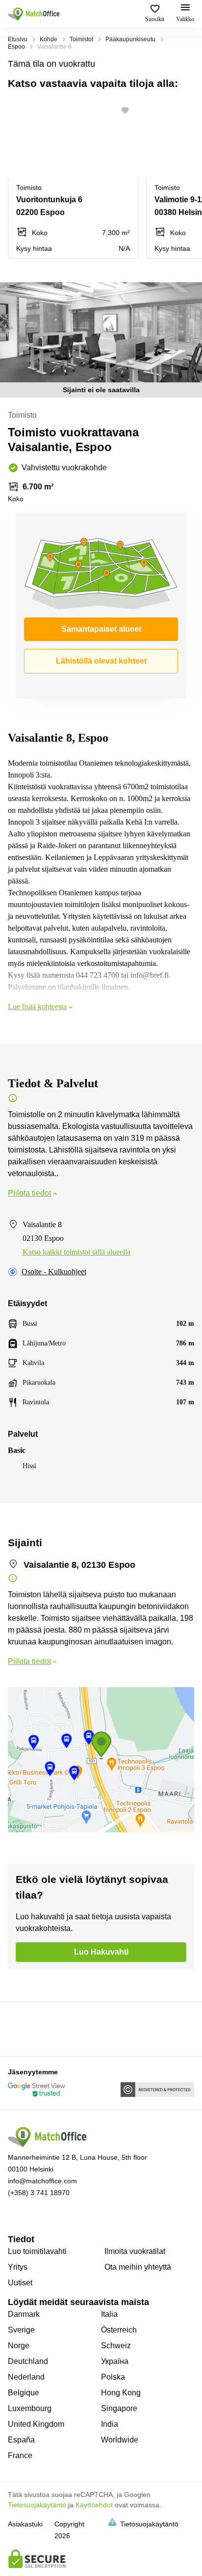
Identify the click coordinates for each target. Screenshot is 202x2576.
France (20, 2455)
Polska (113, 2377)
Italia (109, 2314)
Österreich (119, 2330)
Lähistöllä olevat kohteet (101, 661)
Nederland (26, 2377)
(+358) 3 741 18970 (39, 2193)
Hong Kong (121, 2393)
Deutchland (28, 2361)
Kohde (49, 39)
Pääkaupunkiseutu (130, 39)
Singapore (119, 2408)
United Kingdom (36, 2424)
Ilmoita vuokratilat (135, 2251)
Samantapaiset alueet (101, 629)
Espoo (16, 47)
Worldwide (120, 2440)
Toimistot (81, 39)
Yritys (18, 2267)
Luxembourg (30, 2408)
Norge (19, 2346)
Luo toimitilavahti (37, 2251)
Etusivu (18, 39)
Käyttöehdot (94, 2505)
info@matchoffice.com (42, 2181)
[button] (128, 110)
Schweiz (116, 2346)
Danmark (24, 2314)
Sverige (21, 2330)
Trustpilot (22, 2028)
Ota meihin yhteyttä (138, 2267)
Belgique (24, 2393)
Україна (115, 2361)
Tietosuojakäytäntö (37, 2505)
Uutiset (20, 2283)
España (21, 2440)
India (110, 2424)
